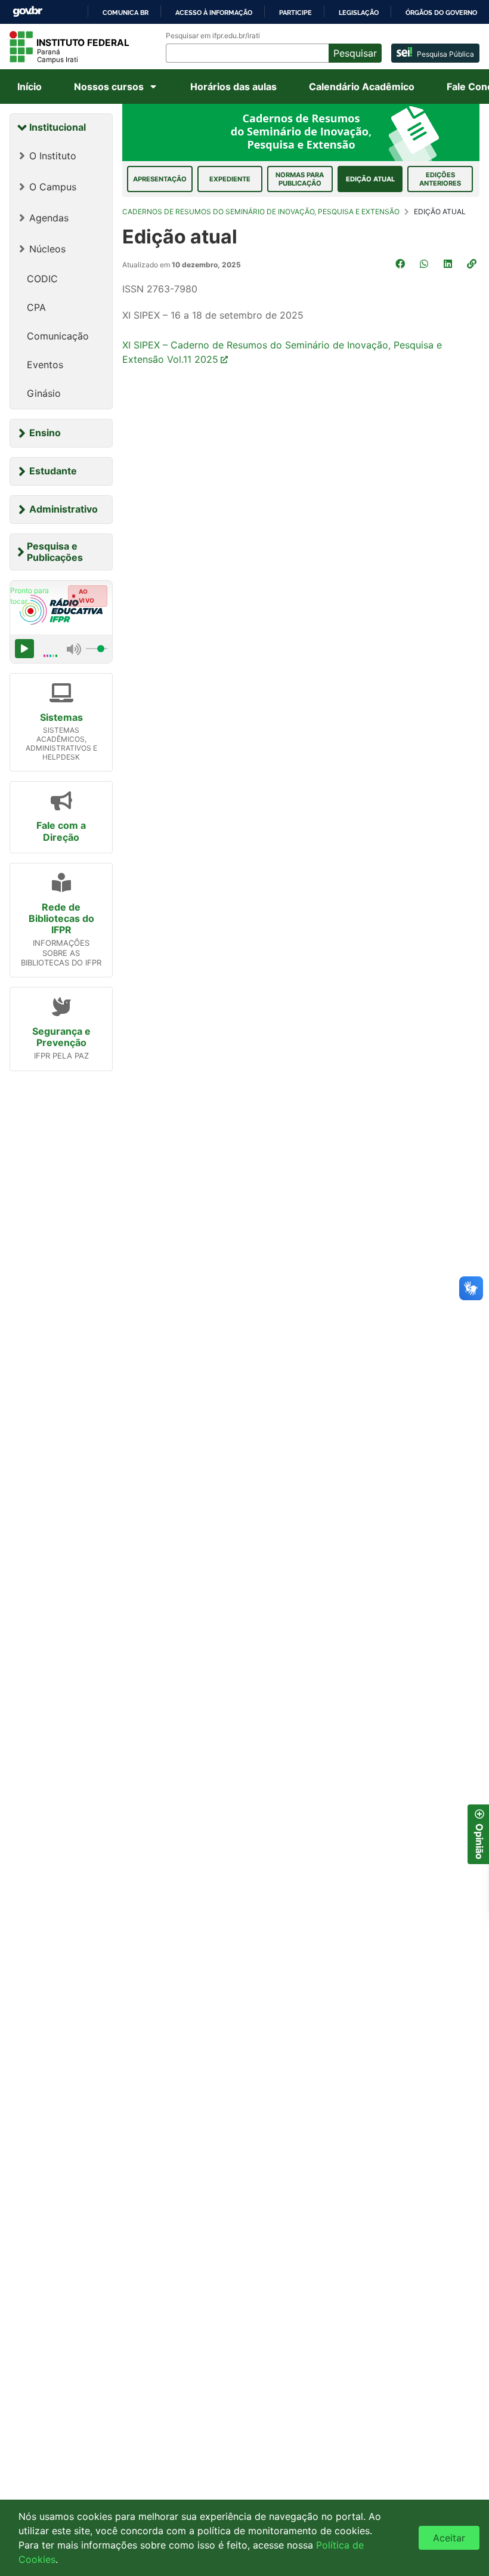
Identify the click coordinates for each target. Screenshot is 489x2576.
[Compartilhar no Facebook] (401, 264)
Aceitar (449, 2538)
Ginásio (44, 393)
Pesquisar (355, 53)
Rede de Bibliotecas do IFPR (61, 918)
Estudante (53, 471)
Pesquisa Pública (445, 54)
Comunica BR (126, 13)
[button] (473, 264)
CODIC (42, 279)
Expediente (230, 179)
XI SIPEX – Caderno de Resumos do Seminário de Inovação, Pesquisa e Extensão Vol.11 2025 (282, 352)
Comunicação (58, 336)
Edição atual (370, 179)
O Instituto (53, 156)
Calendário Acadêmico (362, 87)
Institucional (58, 127)
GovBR (27, 12)
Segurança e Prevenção (61, 1037)
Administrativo (64, 509)
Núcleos (47, 249)
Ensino (45, 433)
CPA (36, 307)
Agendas (49, 218)
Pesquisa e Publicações (55, 552)
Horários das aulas (233, 87)
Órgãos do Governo (441, 13)
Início (30, 87)
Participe (295, 13)
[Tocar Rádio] (24, 649)
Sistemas (61, 717)
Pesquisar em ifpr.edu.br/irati (213, 36)
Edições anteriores (440, 179)
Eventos (45, 365)
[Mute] (74, 649)
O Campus (53, 187)
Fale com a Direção (61, 831)
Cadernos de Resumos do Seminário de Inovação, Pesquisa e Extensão (261, 212)
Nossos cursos (109, 87)
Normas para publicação (300, 179)
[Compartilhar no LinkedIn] (449, 264)
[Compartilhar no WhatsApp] (425, 264)
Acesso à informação (214, 13)
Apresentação (160, 179)
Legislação (359, 13)
